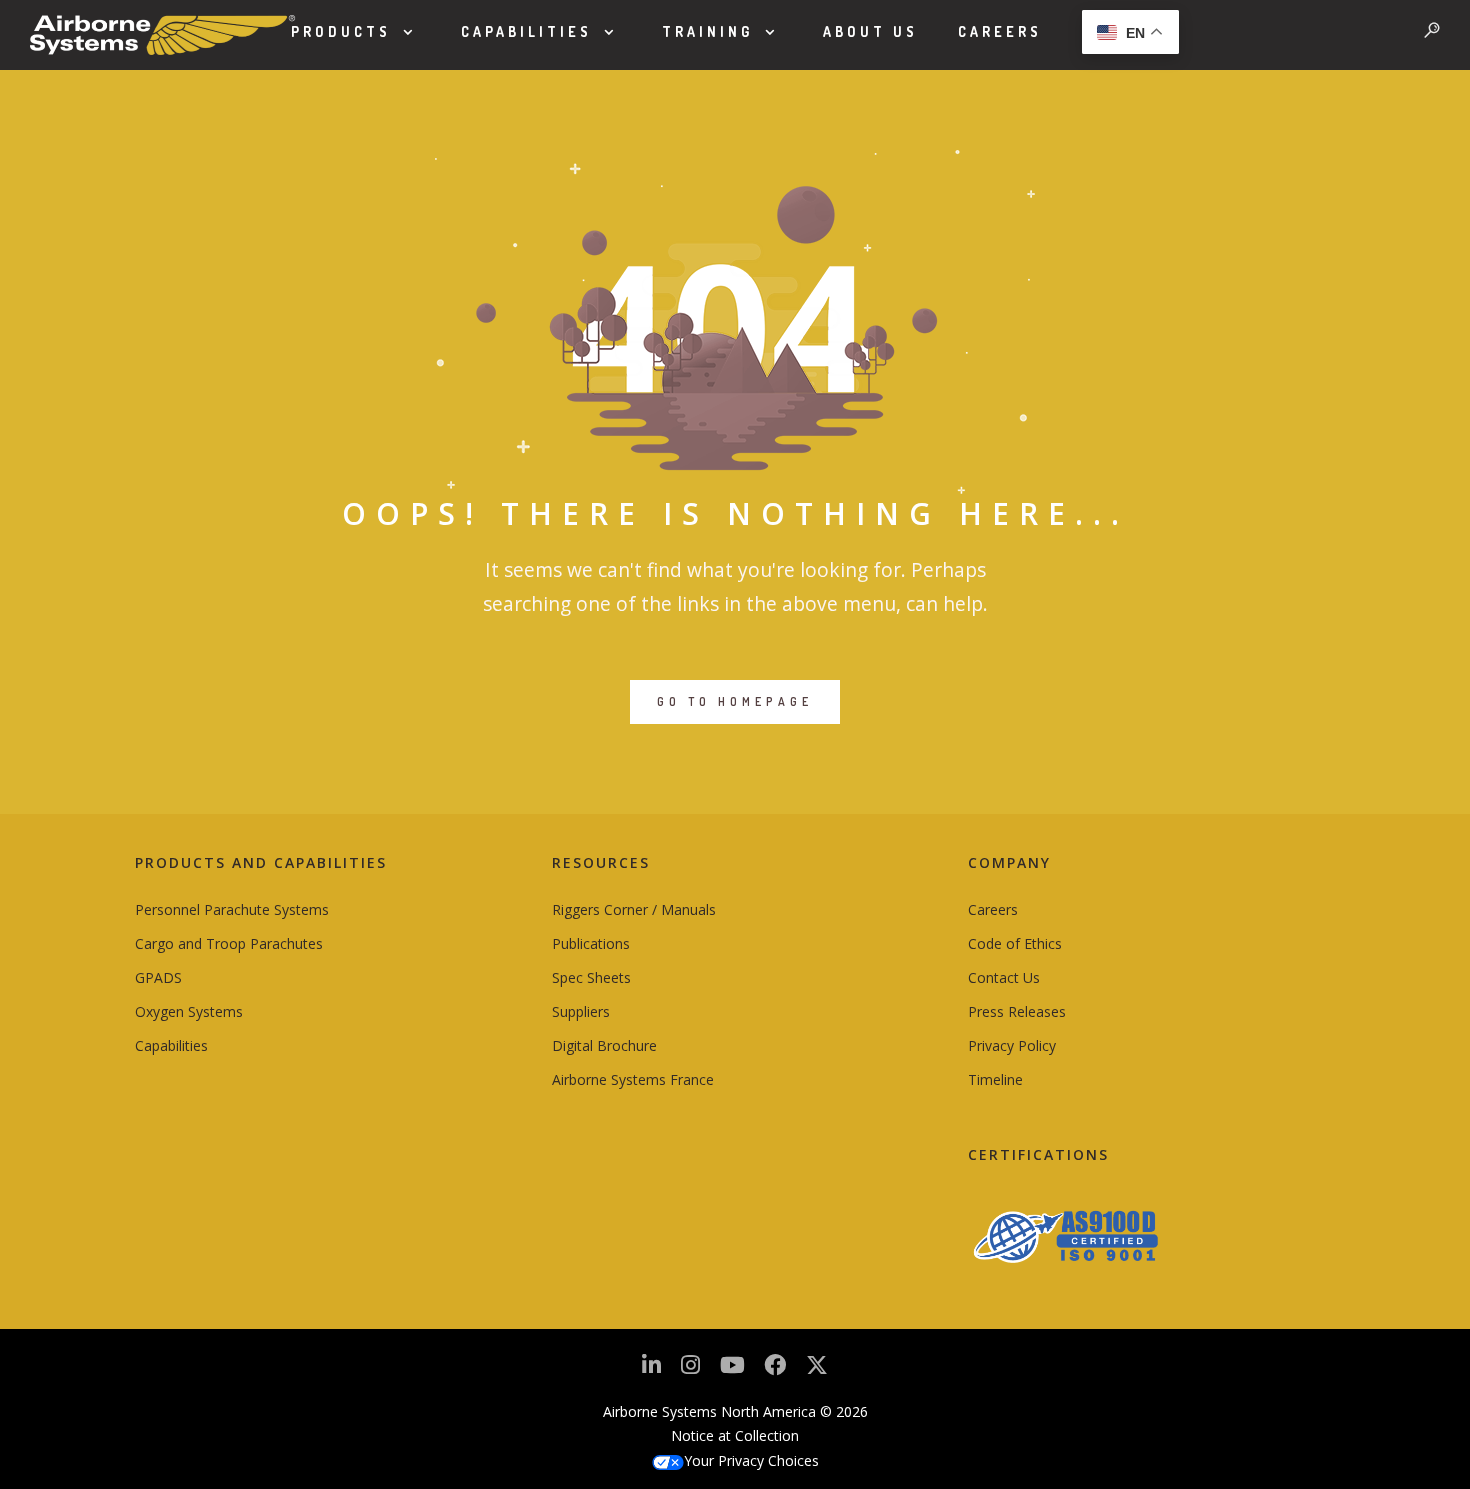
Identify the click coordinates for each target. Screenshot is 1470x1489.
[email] (775, 1370)
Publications (591, 943)
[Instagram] (690, 1370)
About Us (870, 31)
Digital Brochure (604, 1045)
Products (341, 31)
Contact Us (1004, 977)
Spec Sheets (591, 977)
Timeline (995, 1079)
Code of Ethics (1015, 943)
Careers (1000, 31)
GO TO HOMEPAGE (735, 701)
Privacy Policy (1012, 1045)
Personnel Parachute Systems (232, 909)
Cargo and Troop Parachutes (229, 943)
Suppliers (581, 1011)
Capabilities (526, 31)
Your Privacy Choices (751, 1460)
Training (707, 31)
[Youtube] (732, 1370)
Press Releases (1017, 1011)
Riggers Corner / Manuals (634, 909)
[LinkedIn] (651, 1370)
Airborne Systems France (633, 1079)
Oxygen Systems (189, 1011)
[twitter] (817, 1372)
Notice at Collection (735, 1435)
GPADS (158, 977)
